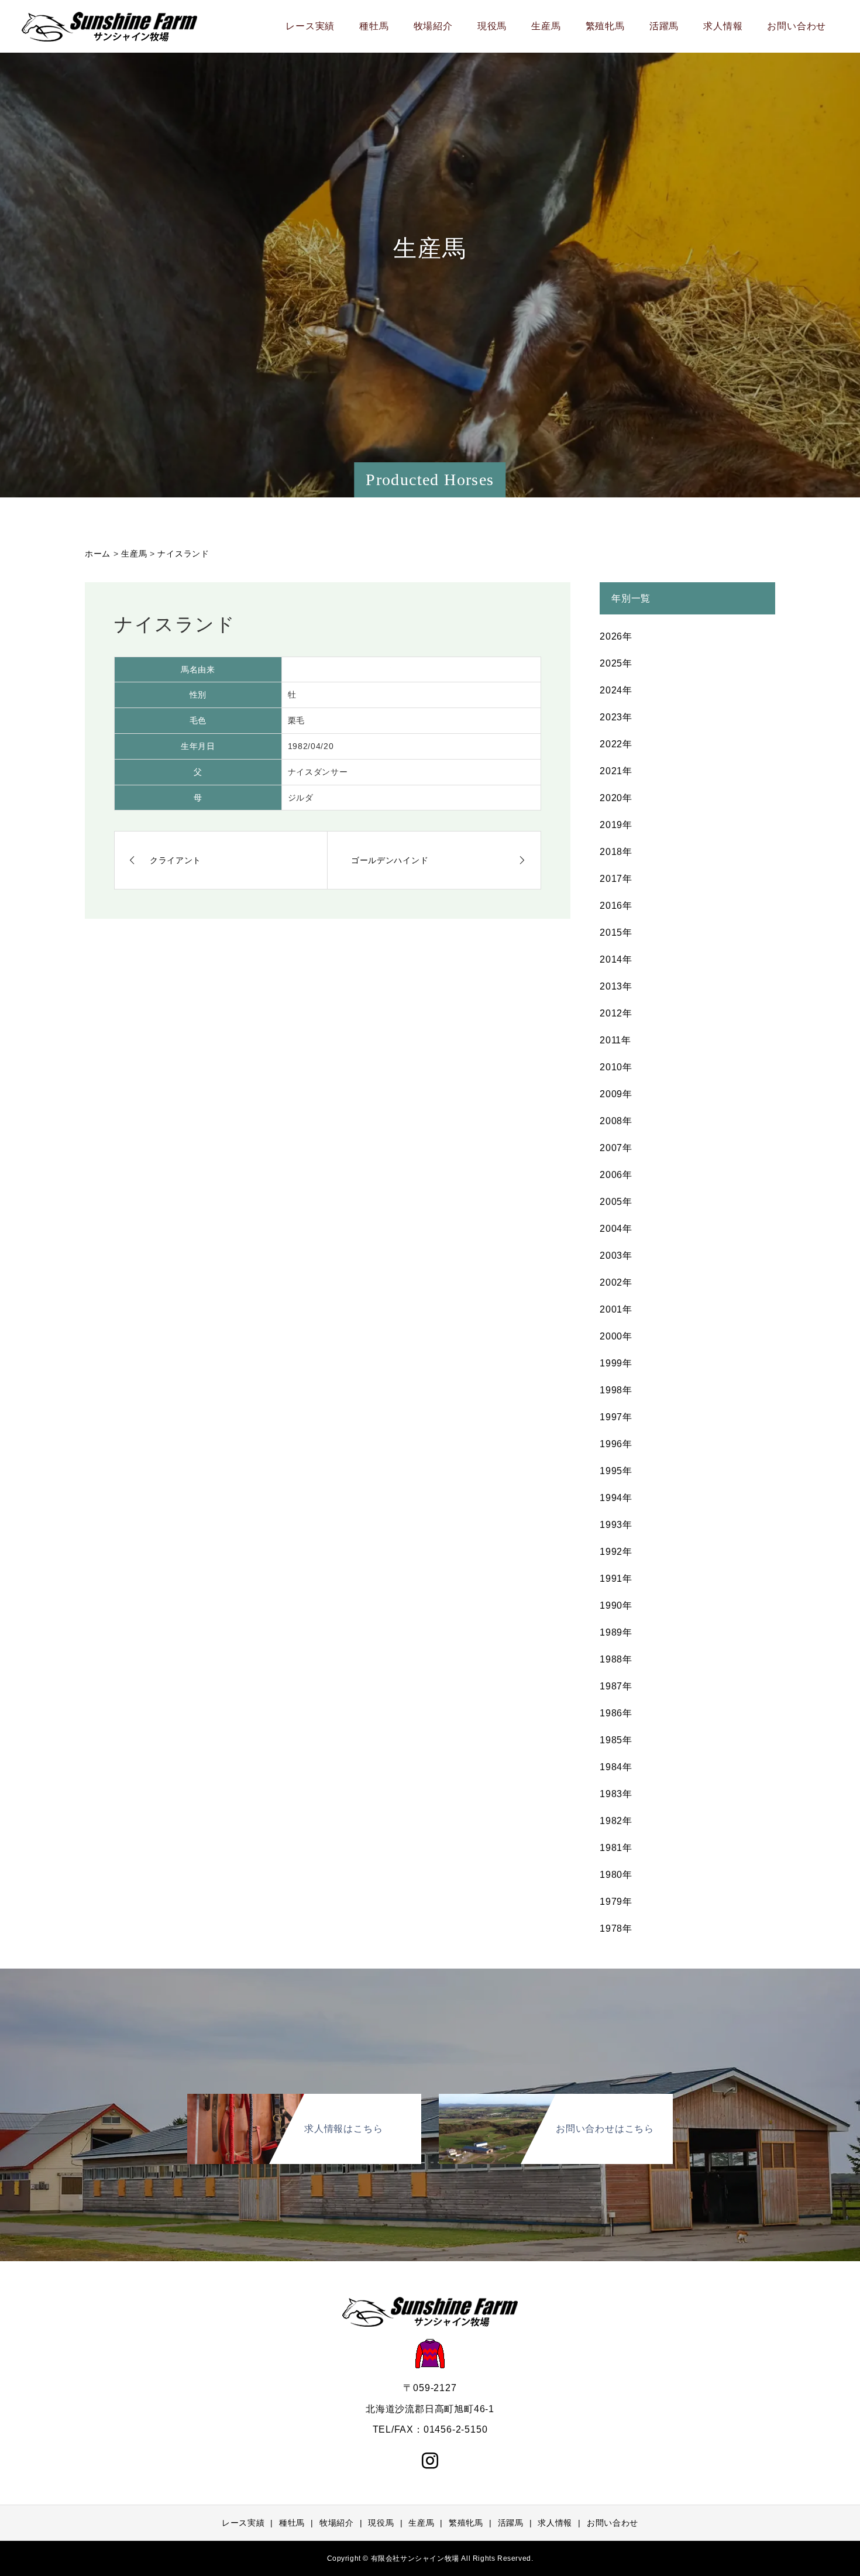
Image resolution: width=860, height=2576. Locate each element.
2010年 (616, 1067)
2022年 (616, 744)
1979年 (616, 1902)
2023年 (616, 717)
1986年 (616, 1713)
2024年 (616, 690)
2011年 (615, 1040)
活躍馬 (664, 26)
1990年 (616, 1605)
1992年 (616, 1552)
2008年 (616, 1121)
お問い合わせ (797, 26)
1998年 (616, 1390)
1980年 (616, 1875)
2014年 (616, 959)
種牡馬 (374, 26)
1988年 (616, 1659)
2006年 (616, 1175)
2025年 (616, 663)
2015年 (616, 932)
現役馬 (492, 26)
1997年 (616, 1417)
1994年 (616, 1498)
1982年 (616, 1821)
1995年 (616, 1471)
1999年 (616, 1363)
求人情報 (723, 26)
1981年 (616, 1848)
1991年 (616, 1579)
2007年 (616, 1148)
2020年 (616, 798)
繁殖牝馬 (605, 26)
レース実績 (310, 26)
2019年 (616, 825)
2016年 (616, 906)
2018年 (616, 852)
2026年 (616, 636)
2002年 (616, 1282)
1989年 (616, 1632)
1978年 (616, 1928)
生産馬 (546, 26)
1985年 (616, 1740)
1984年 (616, 1767)
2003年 (616, 1256)
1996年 (616, 1444)
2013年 (616, 986)
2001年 (616, 1309)
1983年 (616, 1794)
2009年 (616, 1094)
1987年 (616, 1686)
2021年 (616, 771)
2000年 (616, 1336)
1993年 (616, 1525)
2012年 (616, 1013)
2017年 (616, 879)
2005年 (616, 1202)
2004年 (616, 1229)
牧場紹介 (433, 26)
